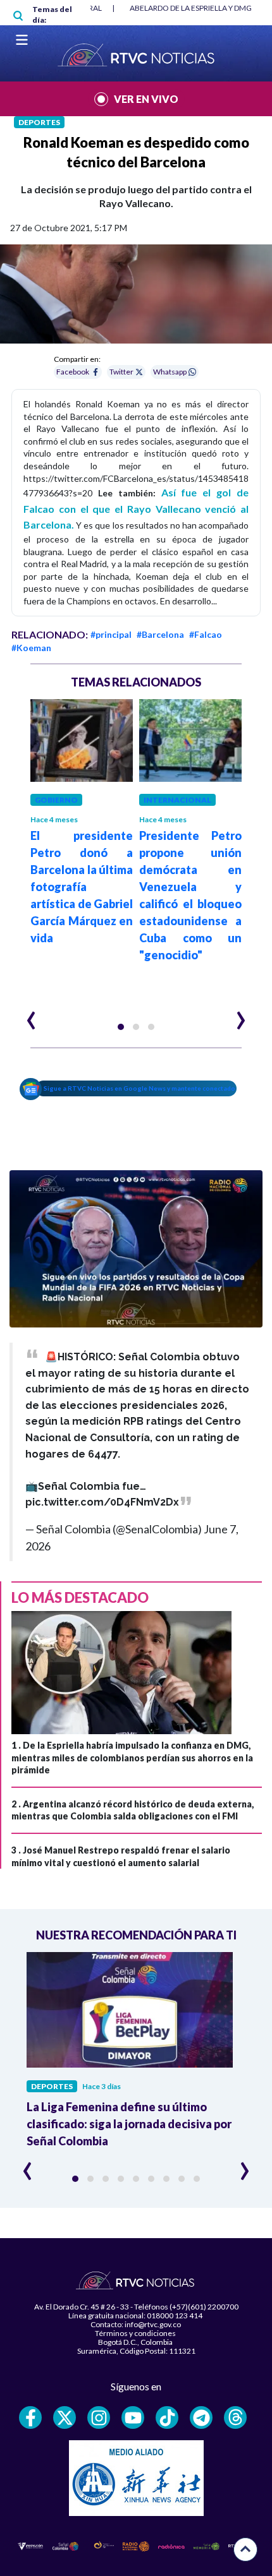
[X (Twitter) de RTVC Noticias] (65, 2417)
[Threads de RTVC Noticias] (235, 2417)
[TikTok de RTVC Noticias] (167, 2417)
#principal (111, 634)
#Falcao (206, 634)
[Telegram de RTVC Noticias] (201, 2417)
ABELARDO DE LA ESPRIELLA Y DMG (191, 8)
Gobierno (56, 800)
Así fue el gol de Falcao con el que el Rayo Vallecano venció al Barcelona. (136, 508)
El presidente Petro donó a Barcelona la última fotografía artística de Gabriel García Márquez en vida (82, 887)
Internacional (177, 800)
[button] (121, 1027)
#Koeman (31, 648)
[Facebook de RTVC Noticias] (30, 2417)
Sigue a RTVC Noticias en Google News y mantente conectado (139, 1088)
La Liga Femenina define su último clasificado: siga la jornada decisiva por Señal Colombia (129, 2124)
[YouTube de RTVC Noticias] (133, 2417)
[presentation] (31, 1015)
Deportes (39, 122)
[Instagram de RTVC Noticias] (99, 2417)
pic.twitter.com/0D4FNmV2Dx (102, 1502)
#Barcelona (160, 634)
